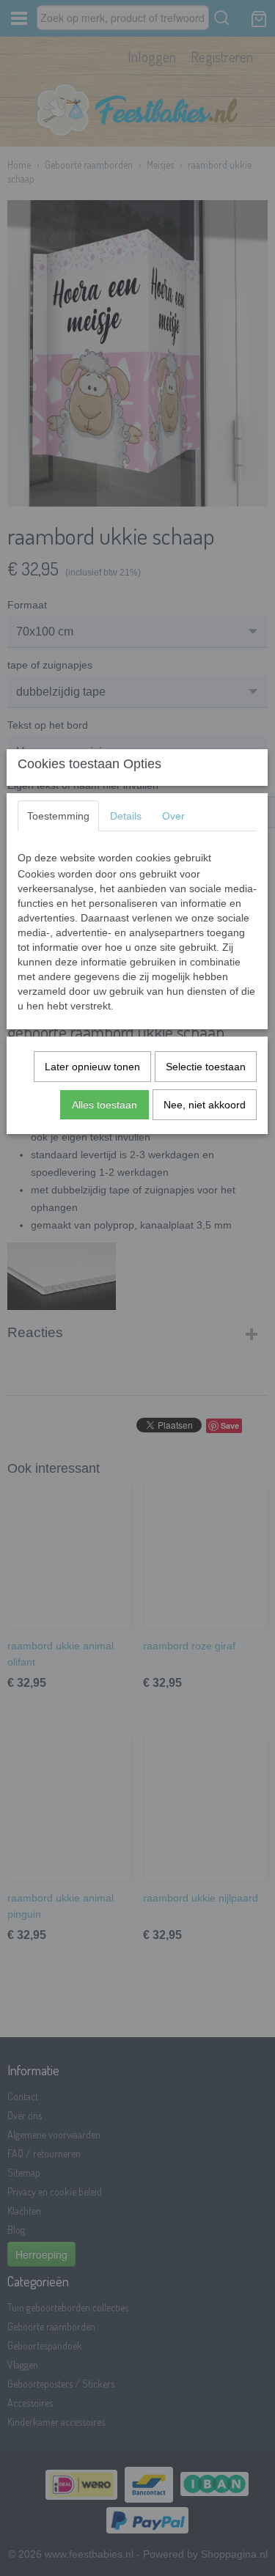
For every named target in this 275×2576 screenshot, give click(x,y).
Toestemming (58, 816)
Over (173, 816)
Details (126, 816)
